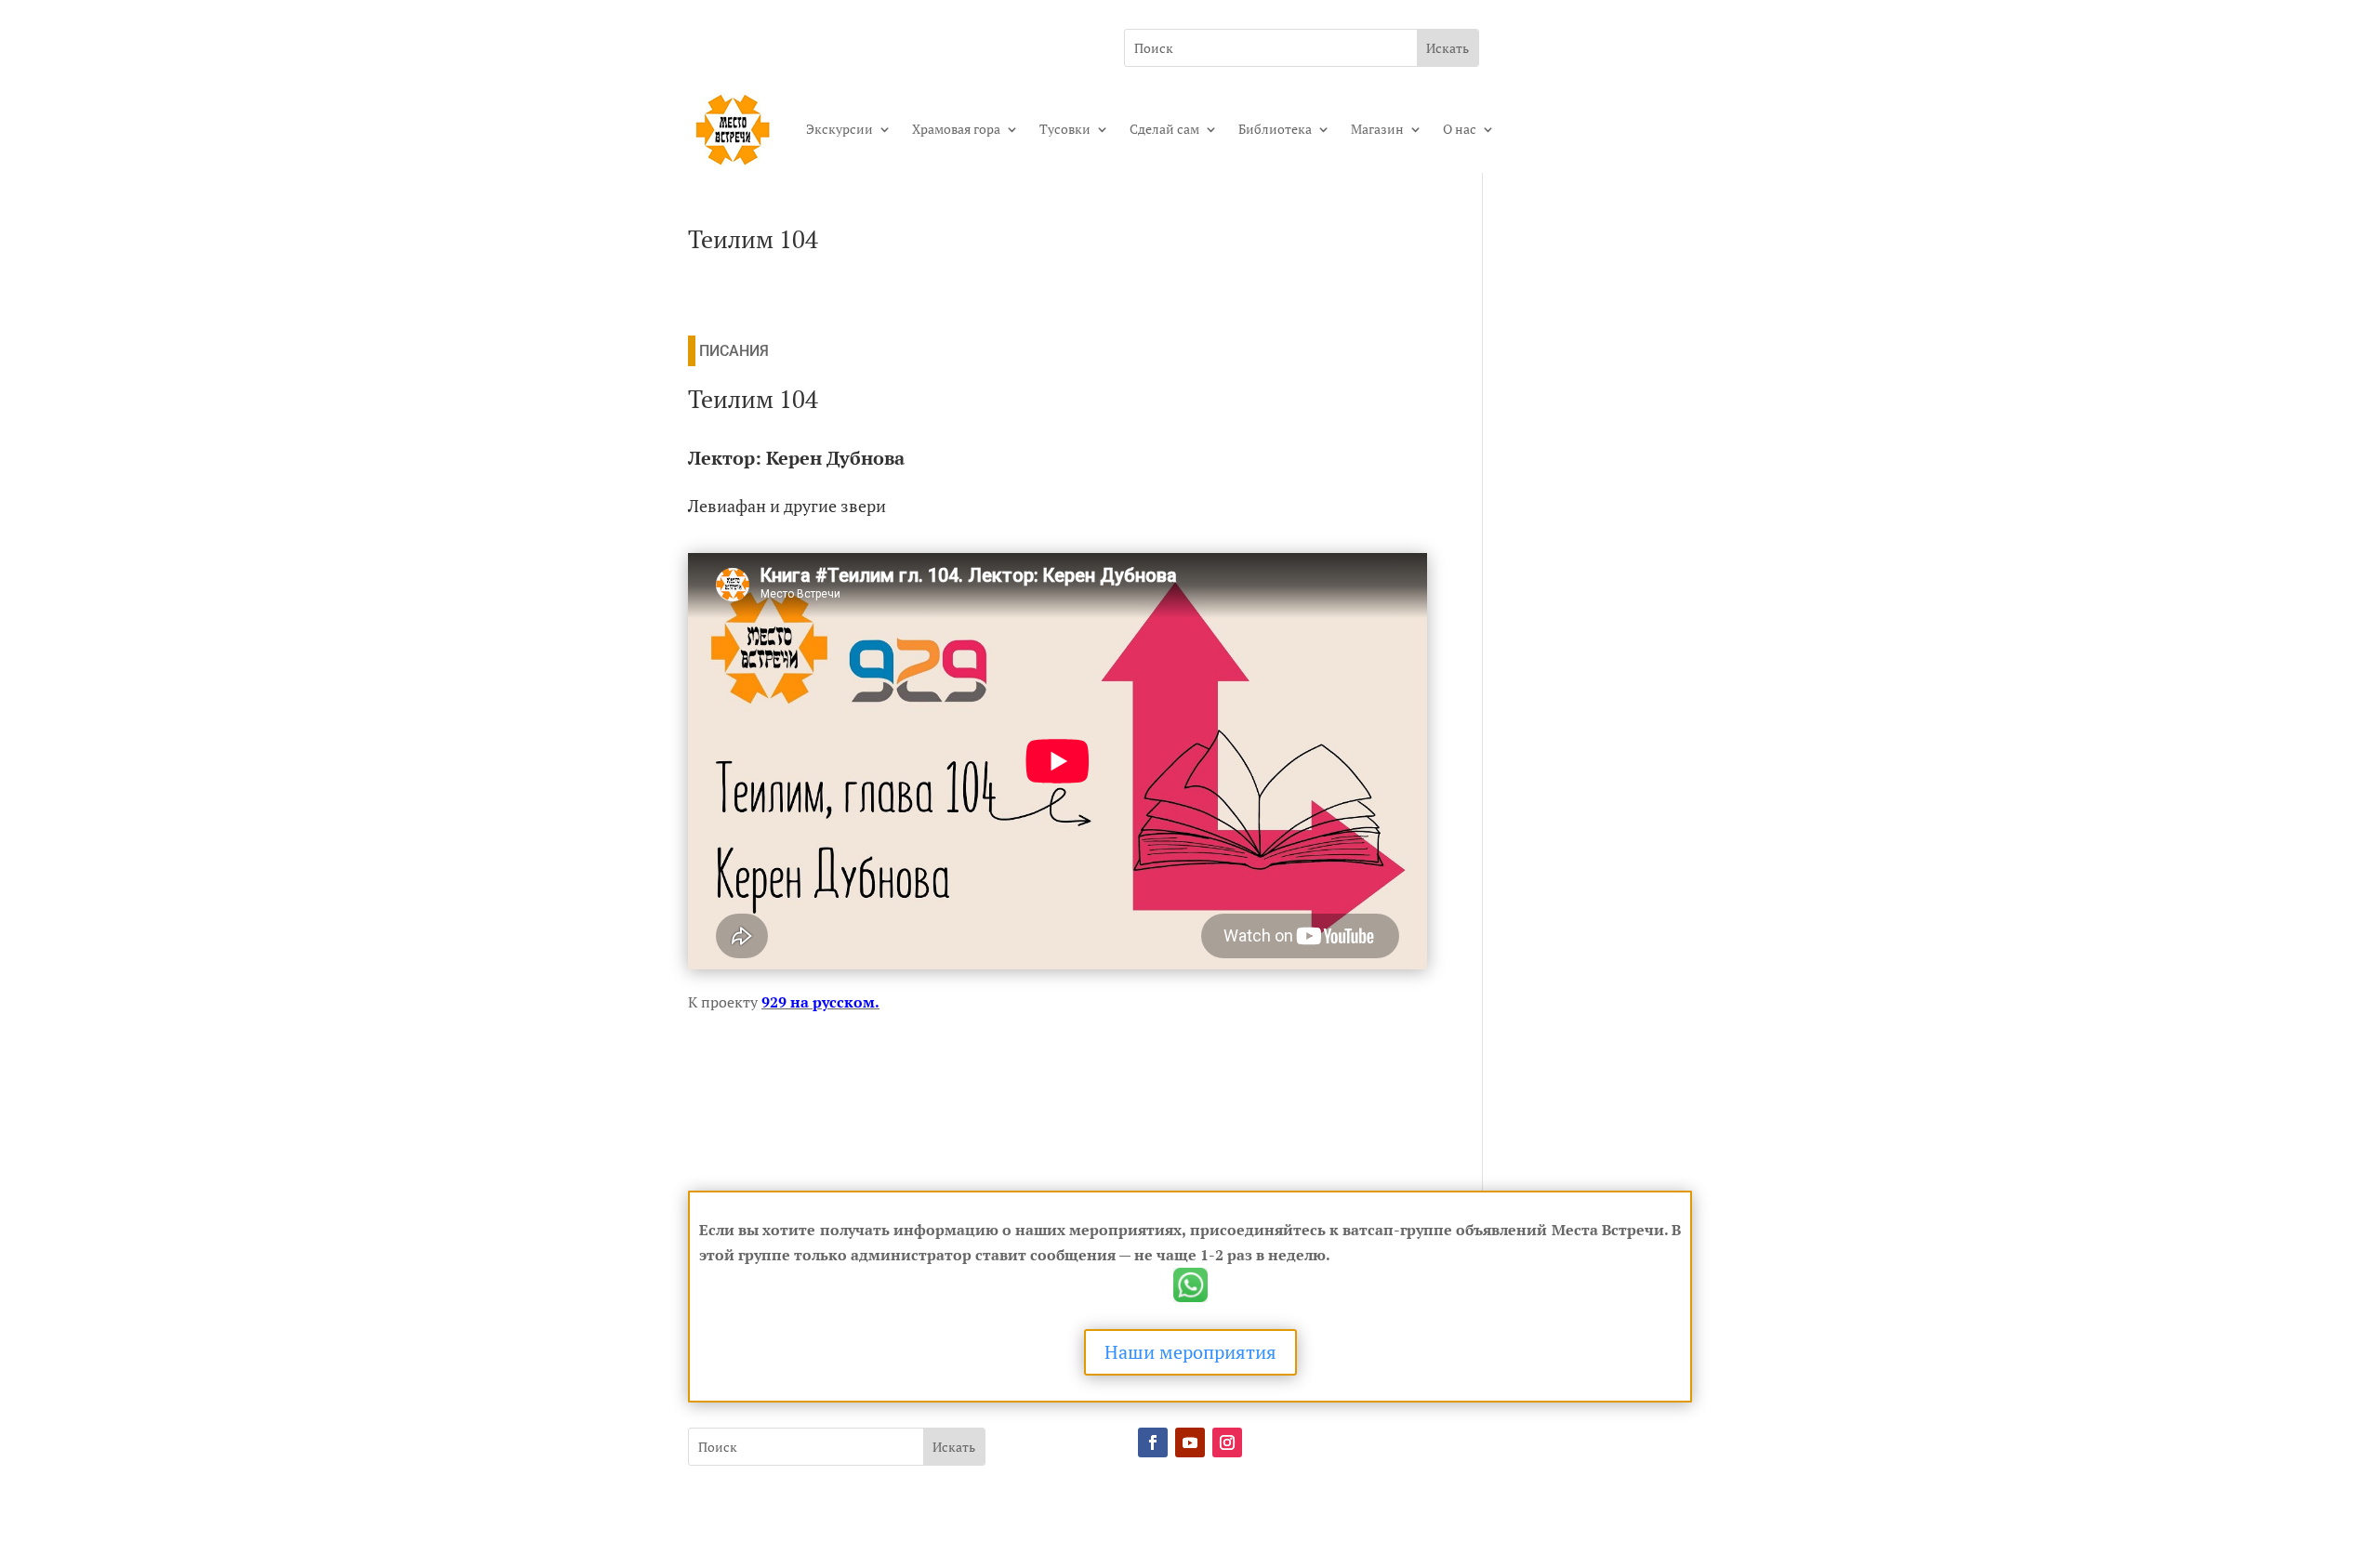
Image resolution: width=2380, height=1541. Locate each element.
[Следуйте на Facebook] (1153, 1442)
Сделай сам (1164, 129)
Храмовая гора (956, 129)
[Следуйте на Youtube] (1190, 1442)
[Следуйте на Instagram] (1227, 1442)
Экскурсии (840, 129)
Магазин (1377, 129)
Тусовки (1065, 129)
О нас (1460, 129)
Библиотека (1275, 129)
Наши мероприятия (1190, 1352)
